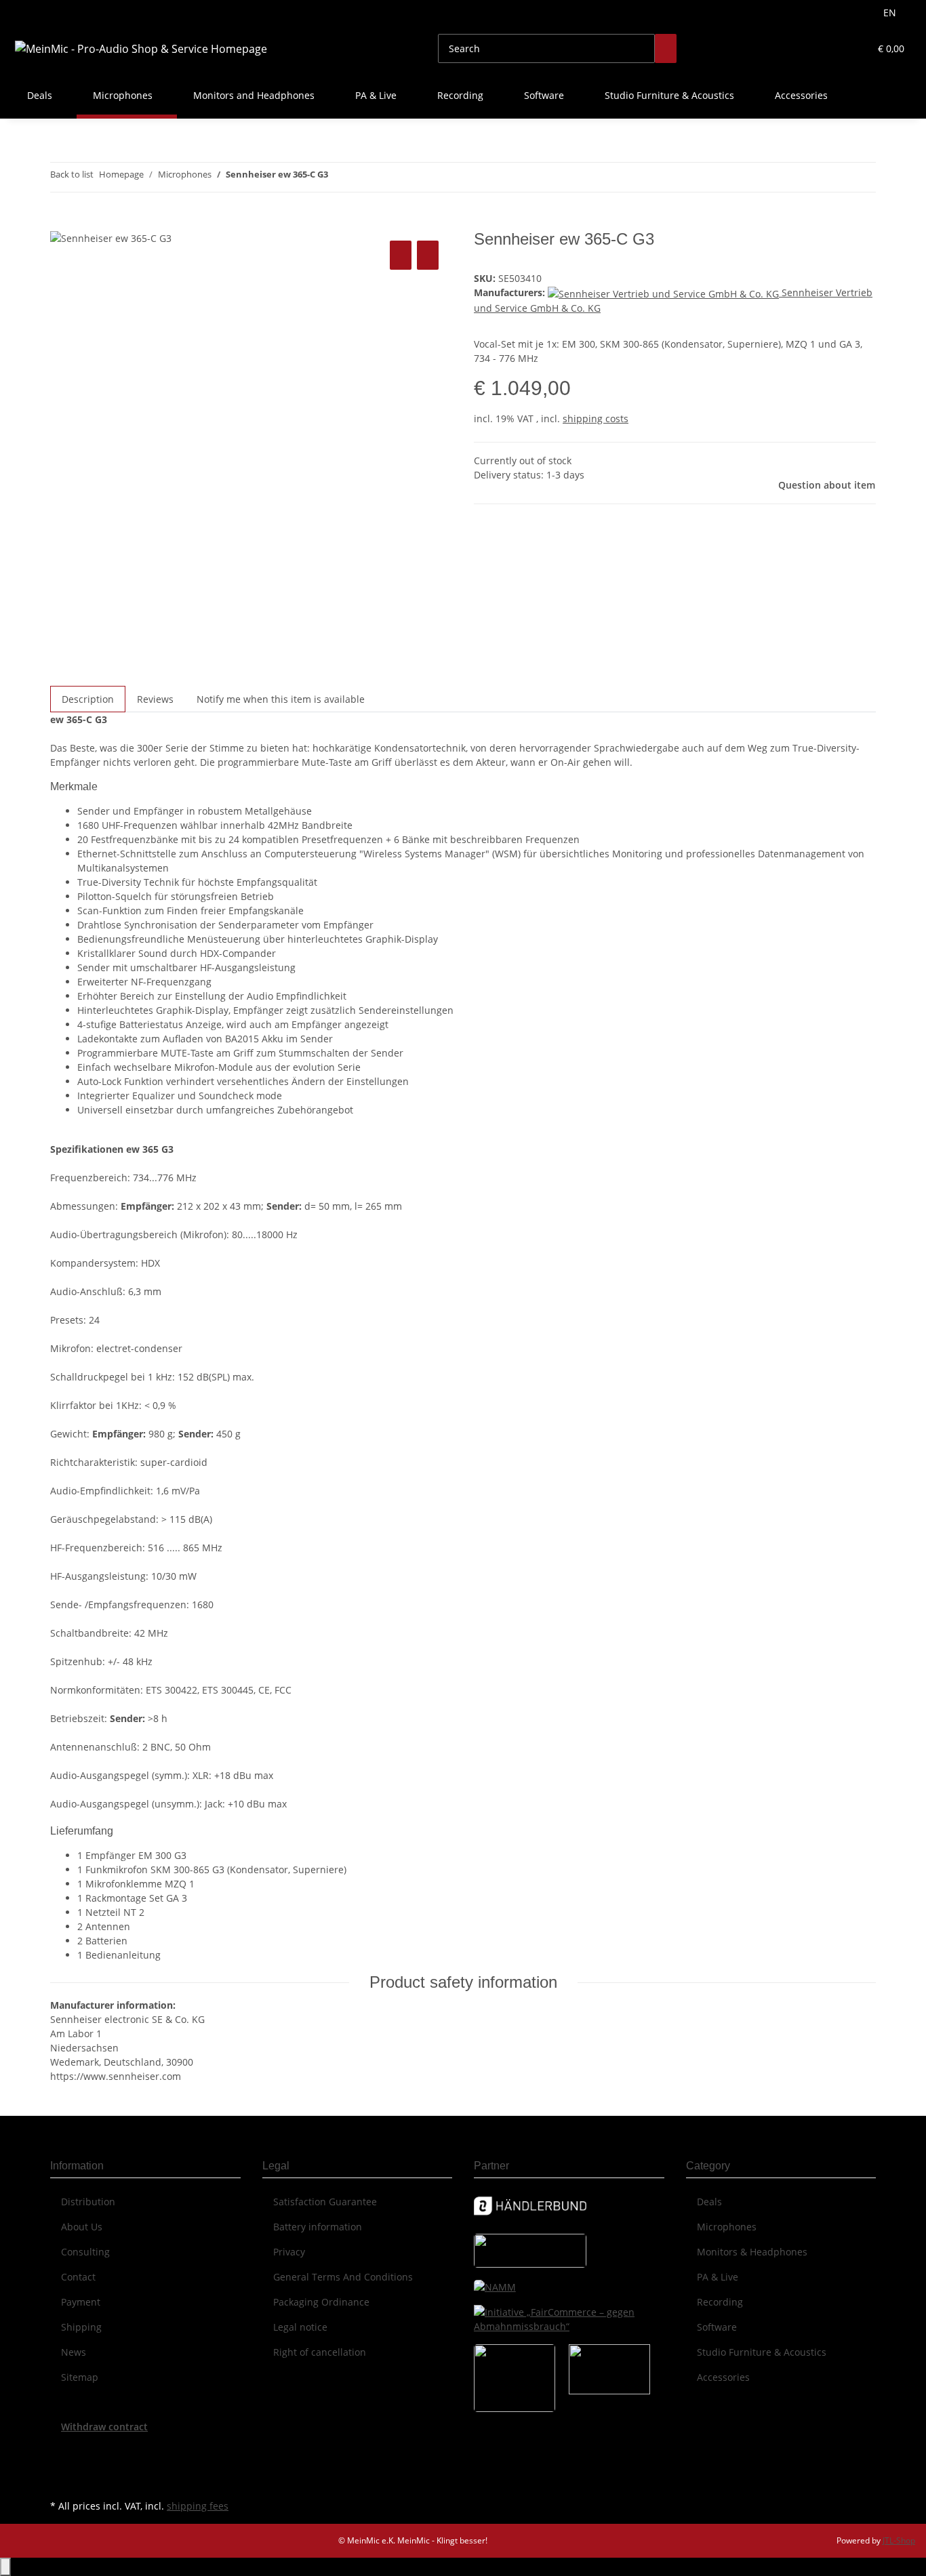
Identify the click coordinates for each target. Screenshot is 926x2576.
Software (717, 2327)
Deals (709, 2202)
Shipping (81, 2327)
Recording (720, 2302)
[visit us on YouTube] (61, 2465)
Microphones (727, 2227)
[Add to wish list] (428, 255)
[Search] (666, 48)
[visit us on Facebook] (61, 2449)
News (74, 2352)
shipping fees (198, 2506)
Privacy (289, 2252)
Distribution (88, 2202)
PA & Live (718, 2277)
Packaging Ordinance (321, 2302)
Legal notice (300, 2327)
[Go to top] (5, 2567)
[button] (832, 48)
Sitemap (80, 2377)
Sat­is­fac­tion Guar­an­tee (325, 2202)
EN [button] (891, 13)
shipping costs (596, 418)
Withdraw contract (104, 2427)
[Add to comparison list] (401, 255)
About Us (82, 2227)
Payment (81, 2302)
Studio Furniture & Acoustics (762, 2352)
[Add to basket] (61, 222)
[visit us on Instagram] (61, 2480)
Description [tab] (88, 699)
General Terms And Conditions (343, 2277)
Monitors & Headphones (752, 2252)
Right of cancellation (320, 2352)
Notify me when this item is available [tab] (281, 699)
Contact (78, 2277)
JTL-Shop (899, 2540)
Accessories (723, 2377)
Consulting (85, 2252)
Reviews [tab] (155, 699)
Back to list (72, 174)
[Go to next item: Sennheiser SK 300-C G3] (363, 177)
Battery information (318, 2227)
